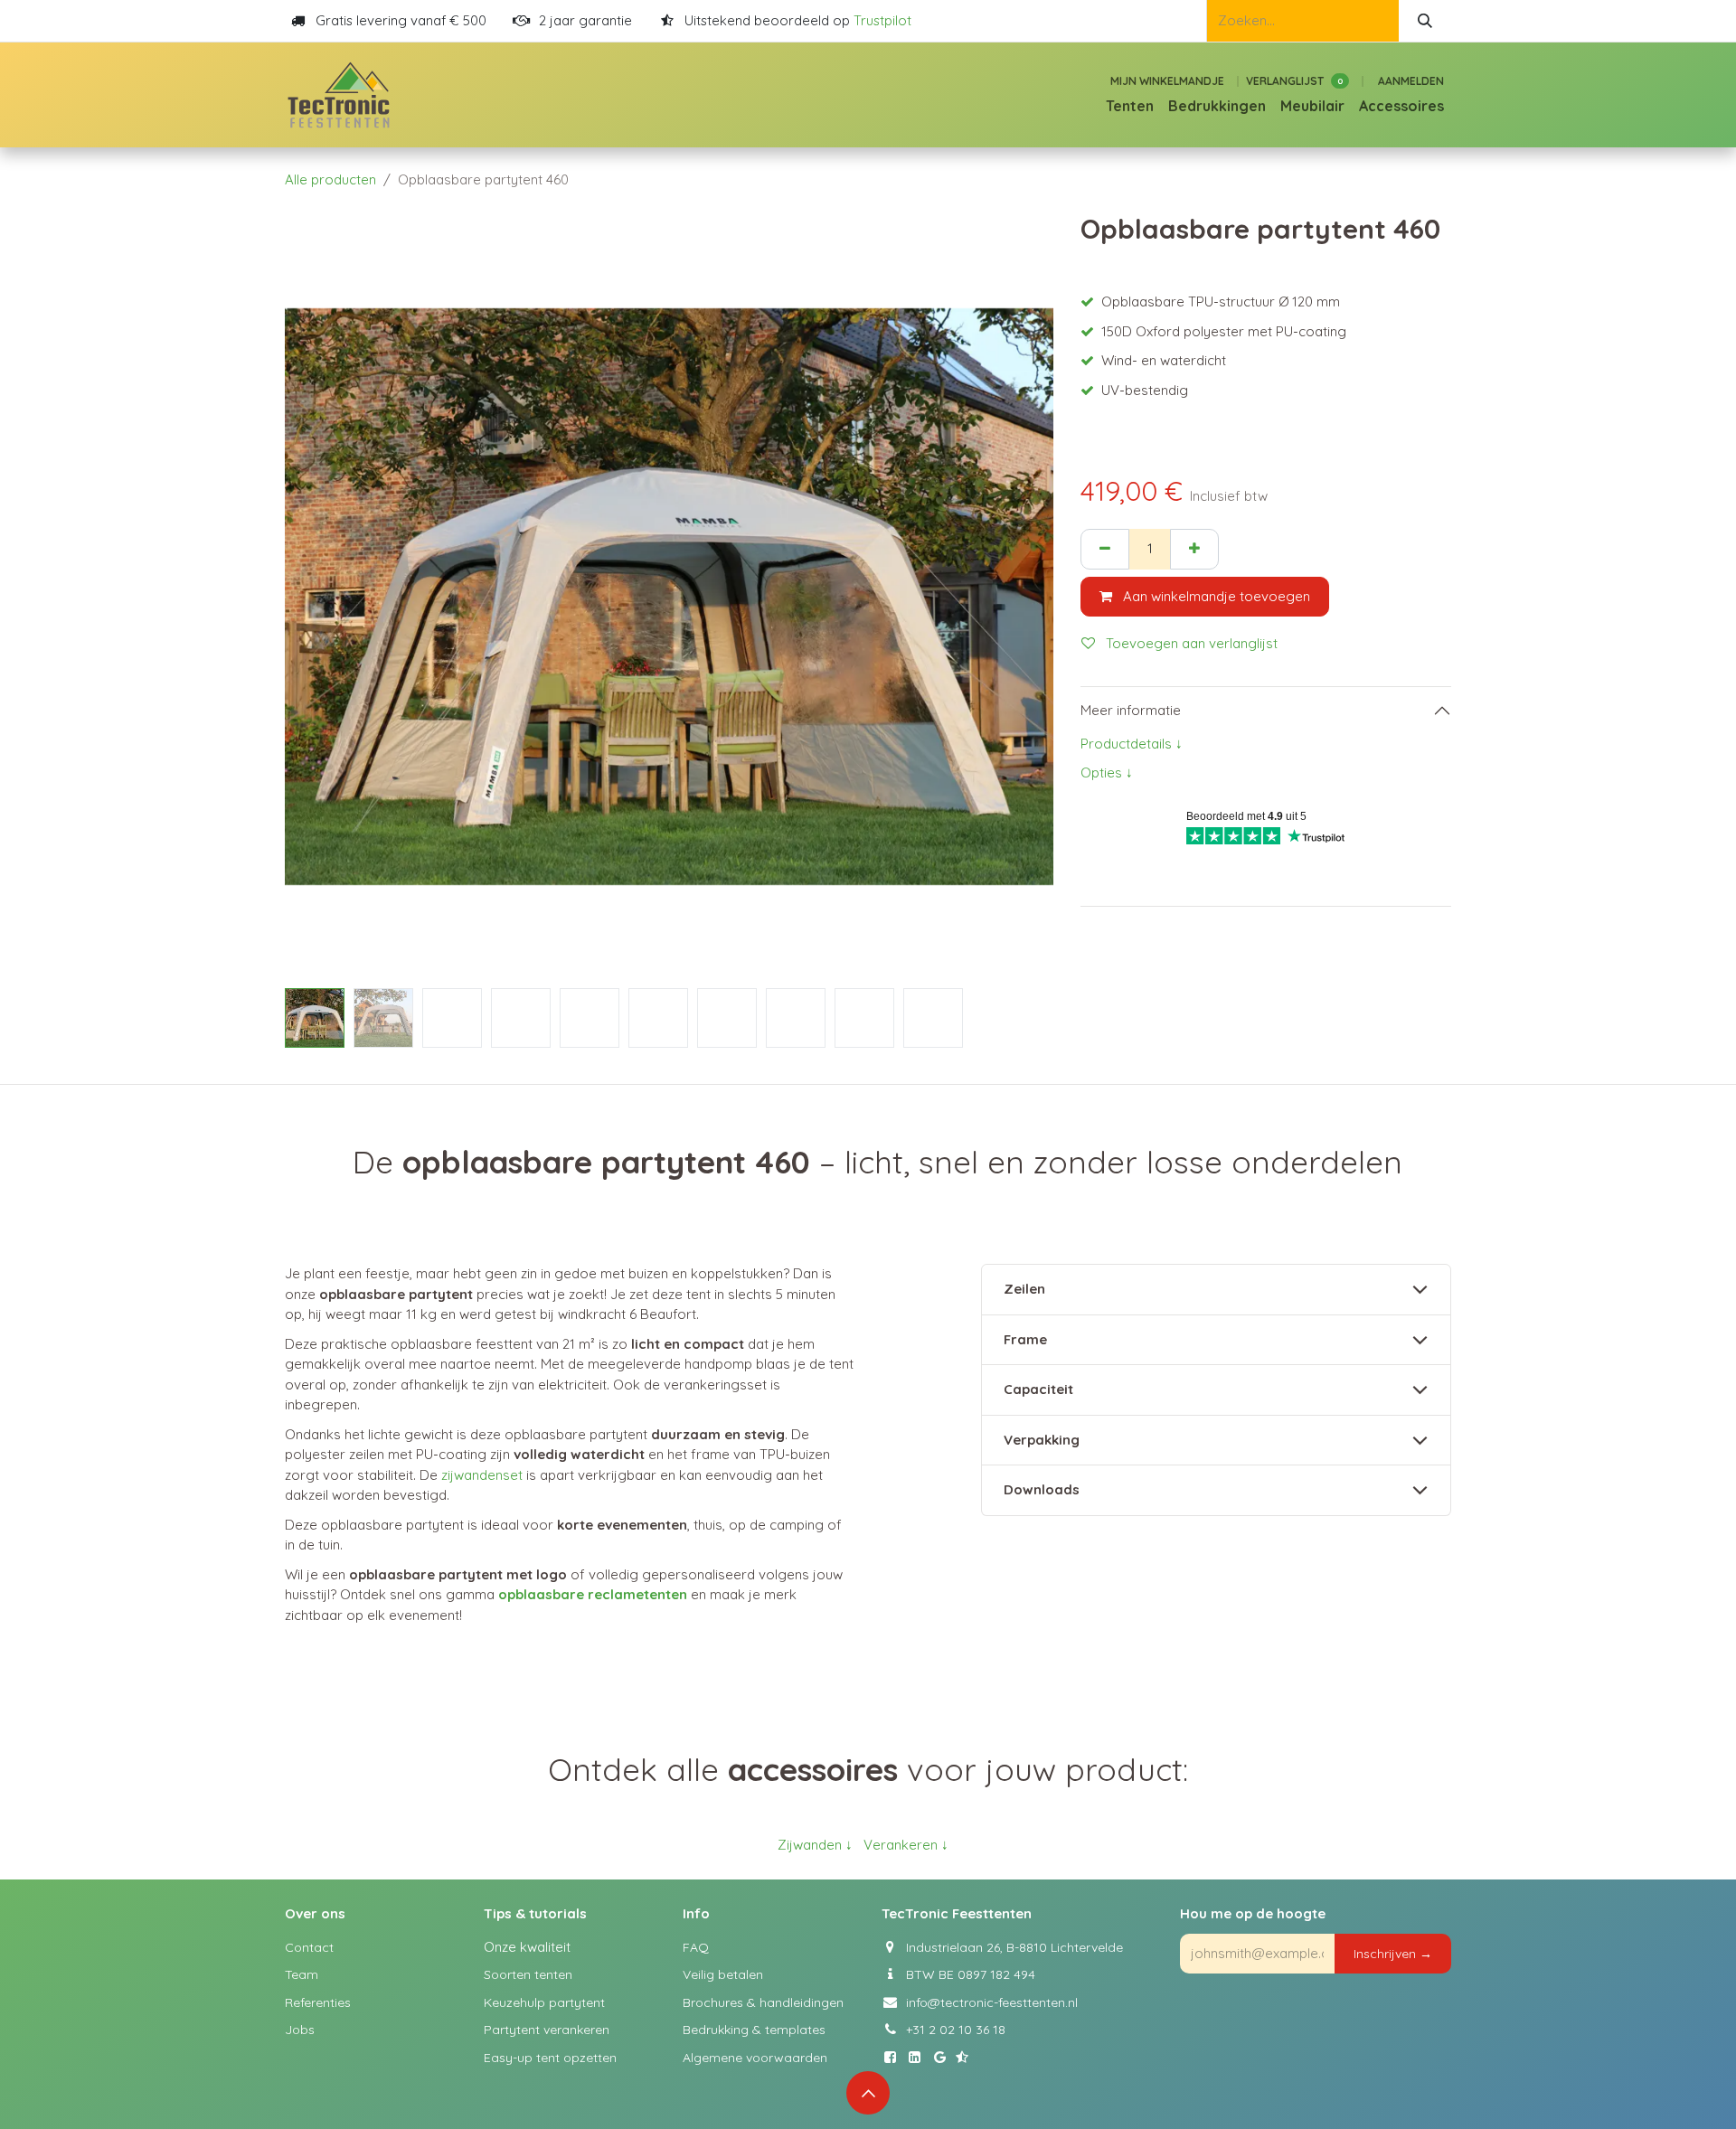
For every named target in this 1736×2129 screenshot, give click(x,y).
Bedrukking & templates (754, 2030)
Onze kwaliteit (527, 1947)
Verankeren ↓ (906, 1845)
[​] (894, 2057)
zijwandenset (482, 1475)
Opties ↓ (1107, 772)
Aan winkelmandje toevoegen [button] (1215, 596)
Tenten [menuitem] (1130, 106)
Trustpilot (882, 20)
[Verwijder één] (1105, 549)
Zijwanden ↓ (815, 1845)
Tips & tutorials (535, 1913)
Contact (309, 1947)
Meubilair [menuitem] (1312, 106)
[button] (323, 597)
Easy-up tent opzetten (550, 2058)
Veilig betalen (723, 1974)
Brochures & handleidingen (763, 2002)
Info (696, 1913)
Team (302, 1974)
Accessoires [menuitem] (1401, 106)
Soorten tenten (528, 1974)
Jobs (300, 2030)
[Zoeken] (1425, 21)
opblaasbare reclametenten (593, 1594)
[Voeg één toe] (1194, 549)
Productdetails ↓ (1132, 744)
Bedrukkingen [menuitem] (1217, 106)
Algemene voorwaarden (755, 2058)
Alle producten (330, 179)
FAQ (696, 1947)
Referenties (318, 2002)
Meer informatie (1131, 710)
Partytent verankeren (547, 2030)
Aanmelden (1411, 81)
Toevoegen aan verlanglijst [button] (1190, 643)
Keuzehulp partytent (544, 2002)
